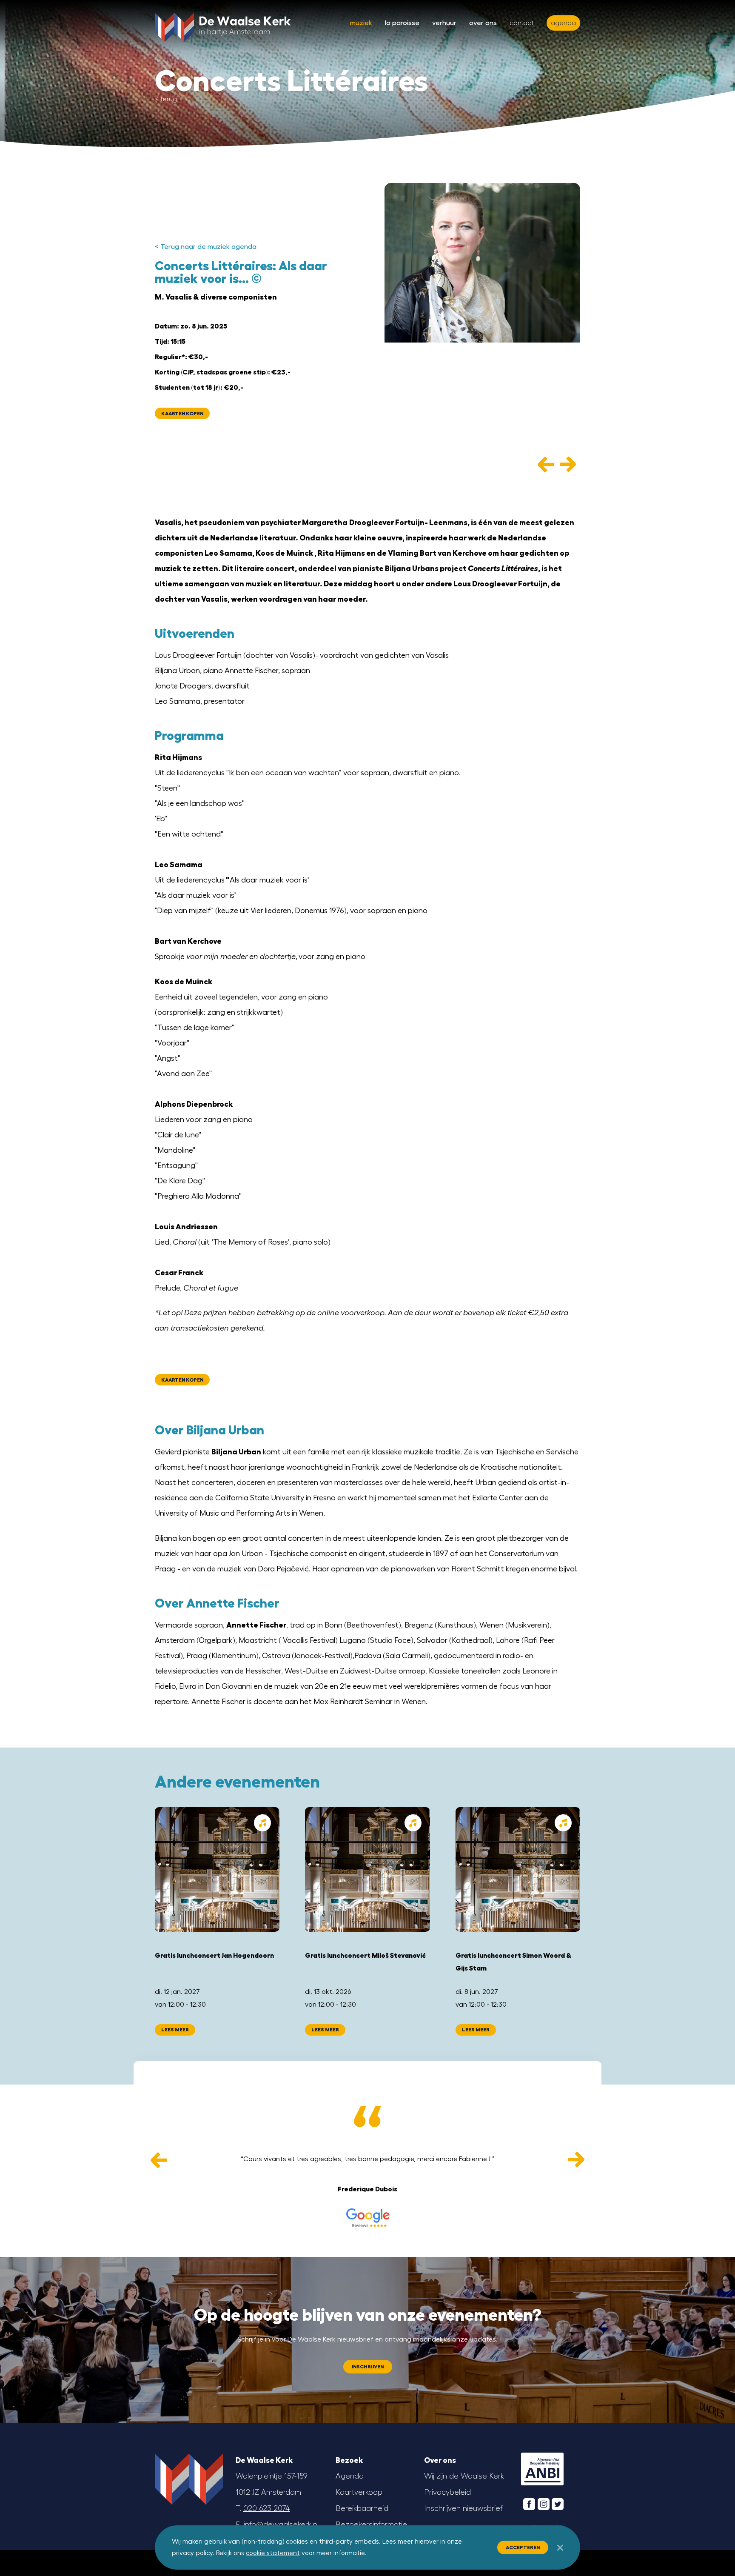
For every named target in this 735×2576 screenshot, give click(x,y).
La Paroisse (402, 23)
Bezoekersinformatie (371, 2525)
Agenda (350, 2476)
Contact (522, 23)
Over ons (483, 23)
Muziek (361, 23)
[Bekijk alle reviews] (367, 2218)
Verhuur (444, 23)
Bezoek (349, 2460)
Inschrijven (368, 2367)
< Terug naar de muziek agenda (206, 247)
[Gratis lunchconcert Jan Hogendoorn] (217, 1869)
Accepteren (523, 2547)
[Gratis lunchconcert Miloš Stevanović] (367, 1869)
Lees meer (175, 2030)
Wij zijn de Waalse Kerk (464, 2476)
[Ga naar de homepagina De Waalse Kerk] (223, 26)
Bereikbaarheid (362, 2508)
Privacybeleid (447, 2492)
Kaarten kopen (182, 414)
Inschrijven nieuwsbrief (463, 2508)
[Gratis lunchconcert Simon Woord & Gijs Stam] (518, 1869)
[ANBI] (542, 2469)
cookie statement (273, 2553)
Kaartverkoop (359, 2492)
